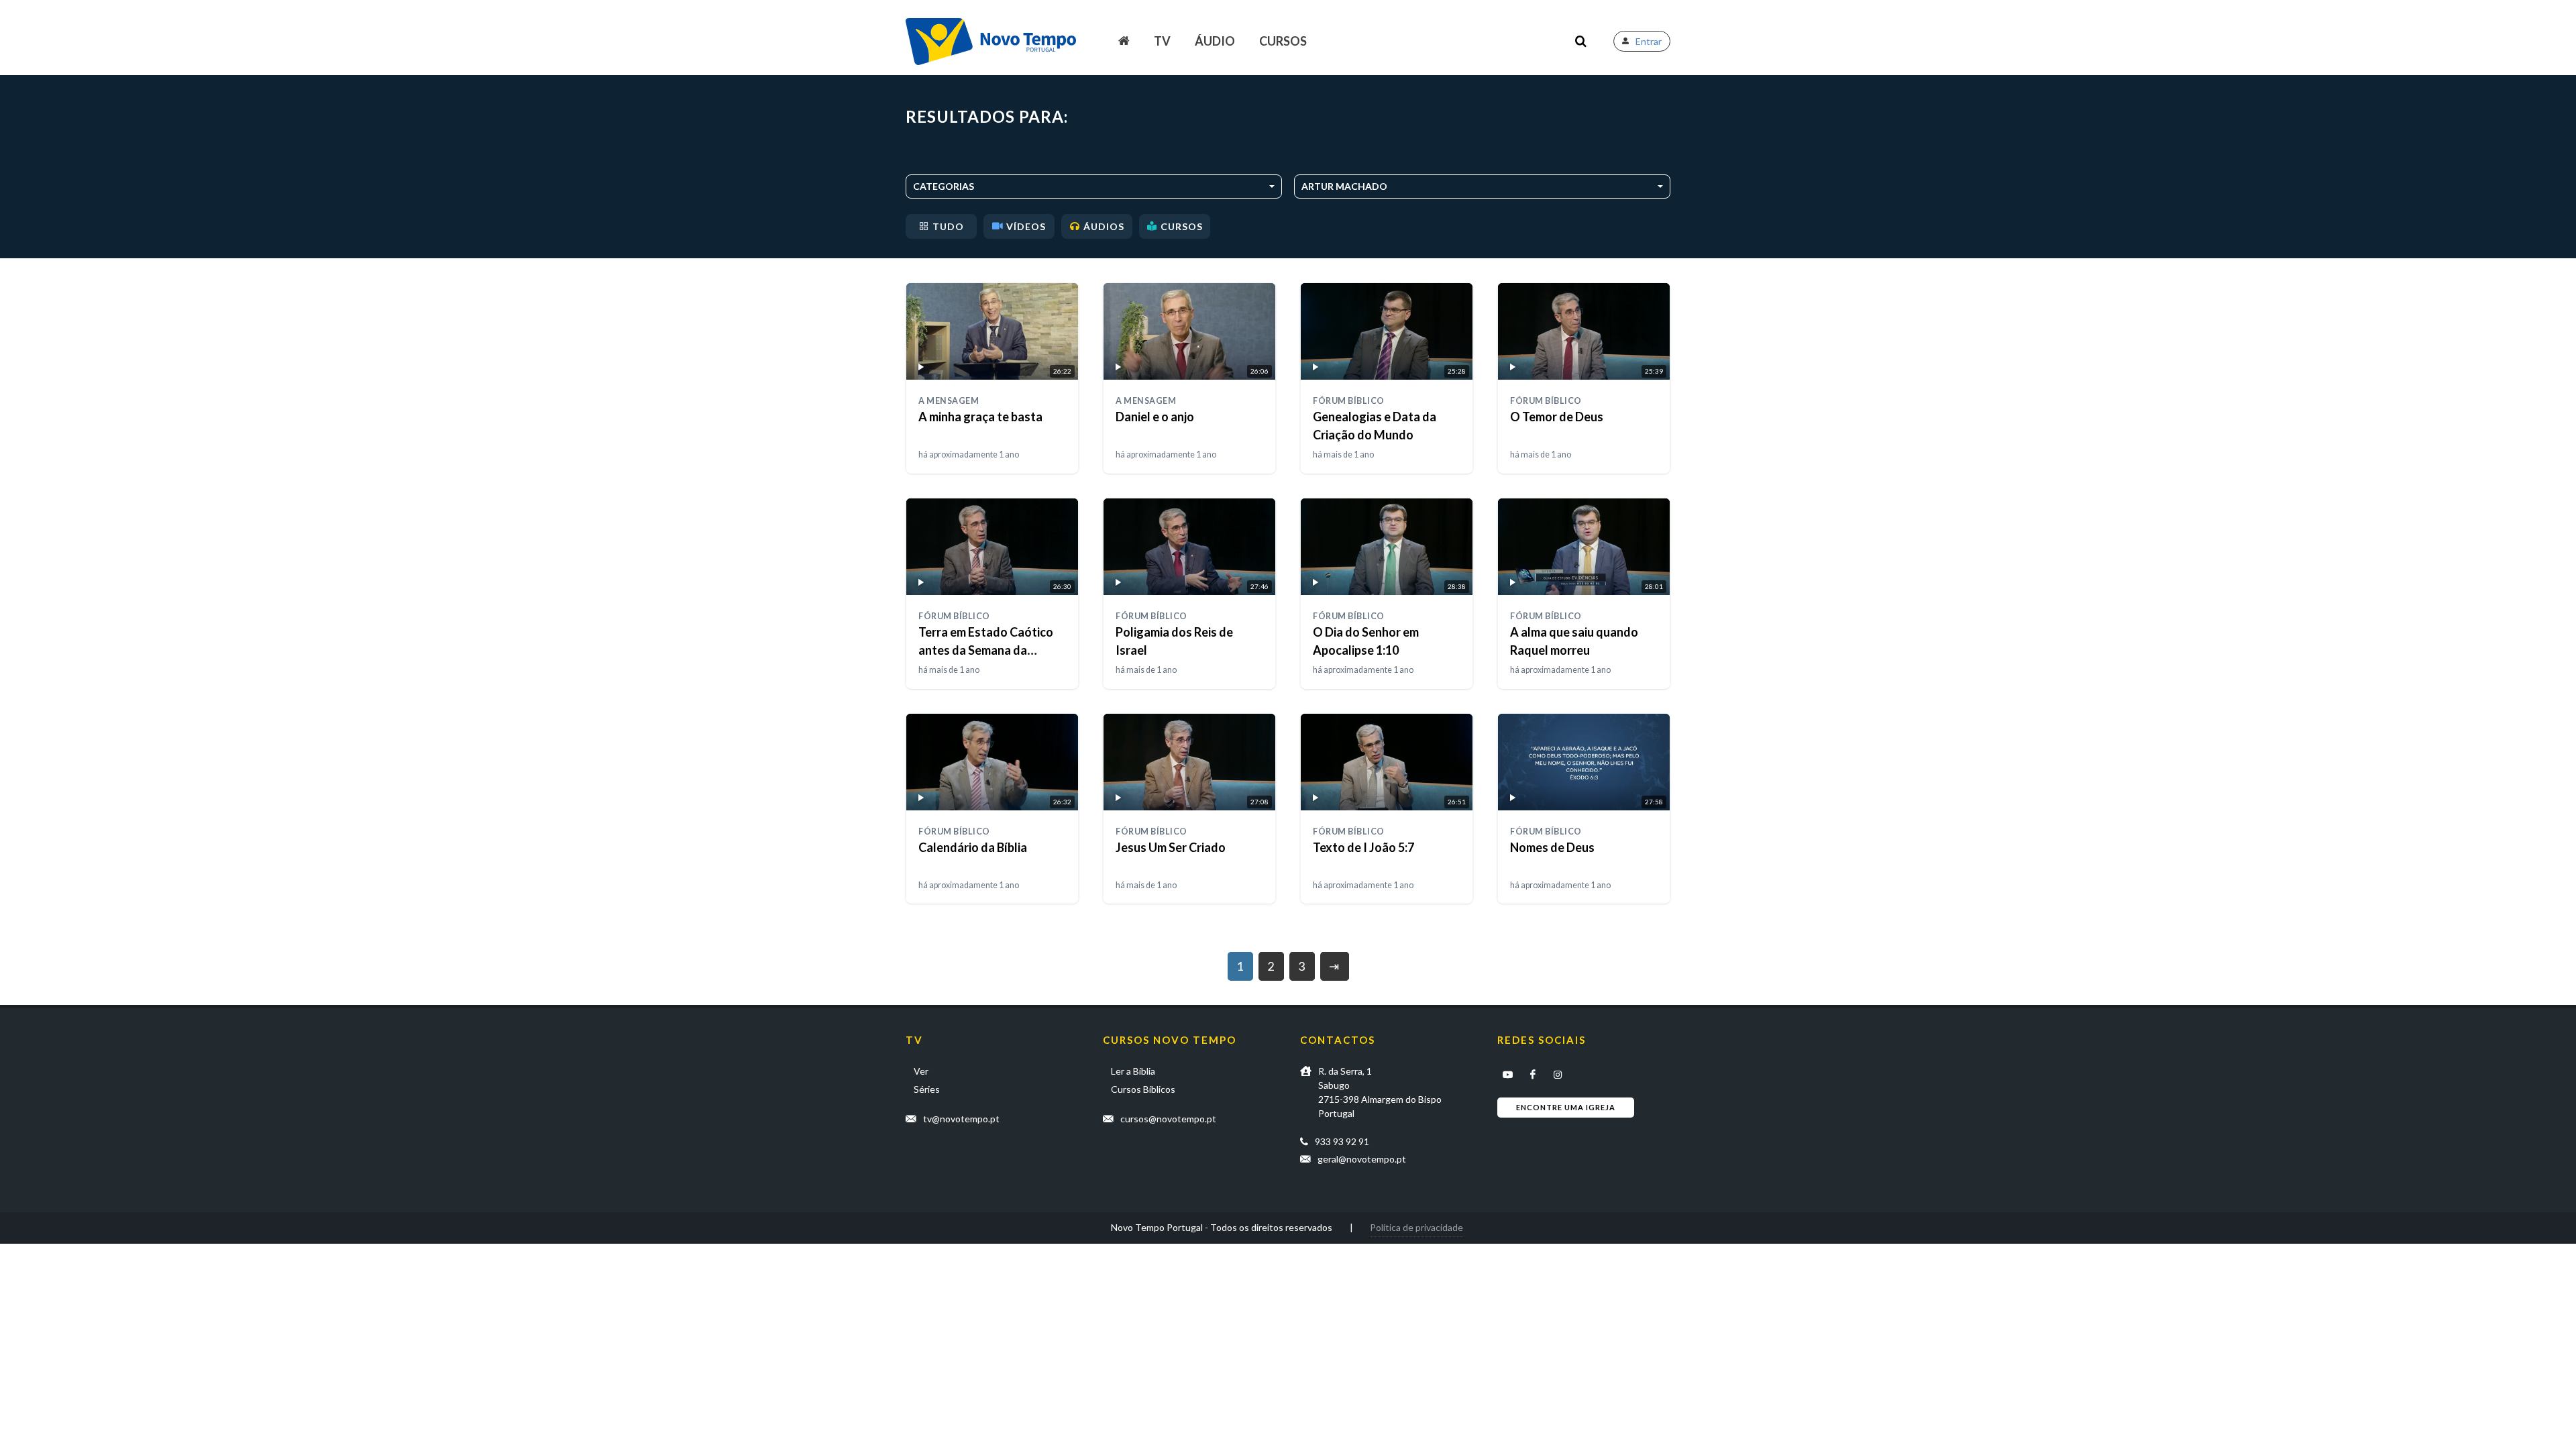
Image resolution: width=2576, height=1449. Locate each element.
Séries (927, 1089)
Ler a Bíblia (1133, 1071)
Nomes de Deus (1552, 847)
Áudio (1215, 41)
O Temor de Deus (1557, 417)
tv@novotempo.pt (961, 1119)
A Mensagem (949, 401)
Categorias (944, 186)
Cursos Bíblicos (1143, 1089)
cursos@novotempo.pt (1168, 1119)
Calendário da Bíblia (973, 847)
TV (1162, 41)
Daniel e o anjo (1155, 417)
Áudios (1104, 226)
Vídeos (1026, 226)
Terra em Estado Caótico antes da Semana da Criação (986, 650)
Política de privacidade (1416, 1227)
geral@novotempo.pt (1362, 1159)
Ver (921, 1071)
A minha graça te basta (980, 417)
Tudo (948, 226)
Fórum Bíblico (1349, 401)
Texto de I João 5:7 (1363, 847)
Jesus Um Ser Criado (1171, 847)
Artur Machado (1344, 186)
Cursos (1283, 41)
